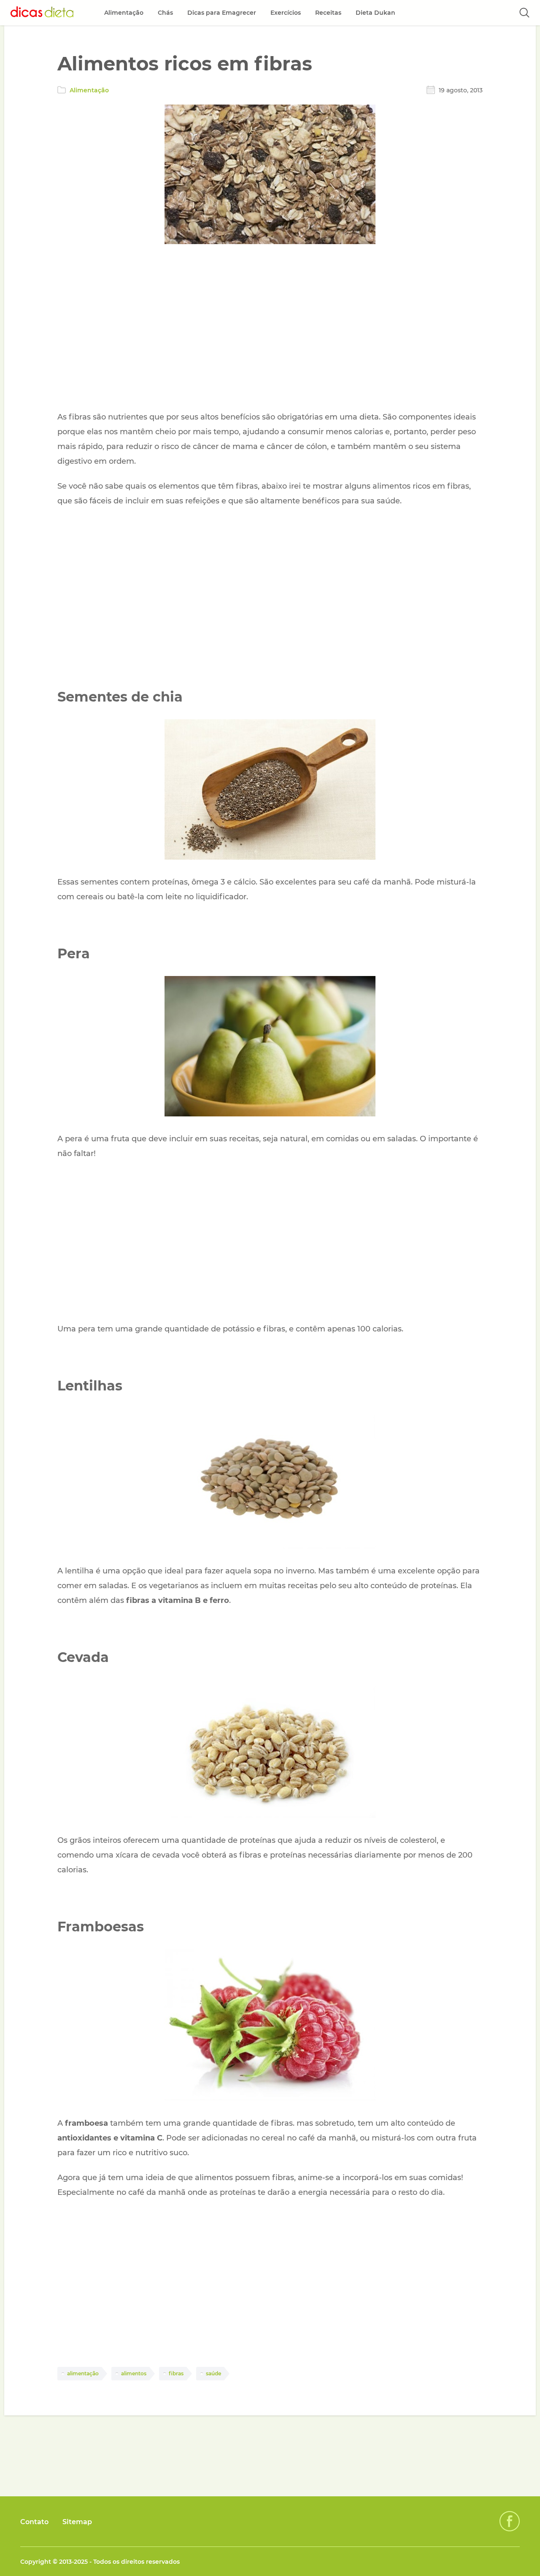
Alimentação (89, 90)
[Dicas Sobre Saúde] (42, 13)
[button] (524, 13)
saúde (213, 2373)
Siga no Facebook (510, 2521)
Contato (34, 2522)
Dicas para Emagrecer (222, 13)
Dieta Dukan (375, 13)
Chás (165, 13)
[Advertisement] (270, 329)
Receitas (328, 13)
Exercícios (286, 13)
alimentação (83, 2373)
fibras (176, 2373)
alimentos (134, 2373)
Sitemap (77, 2522)
